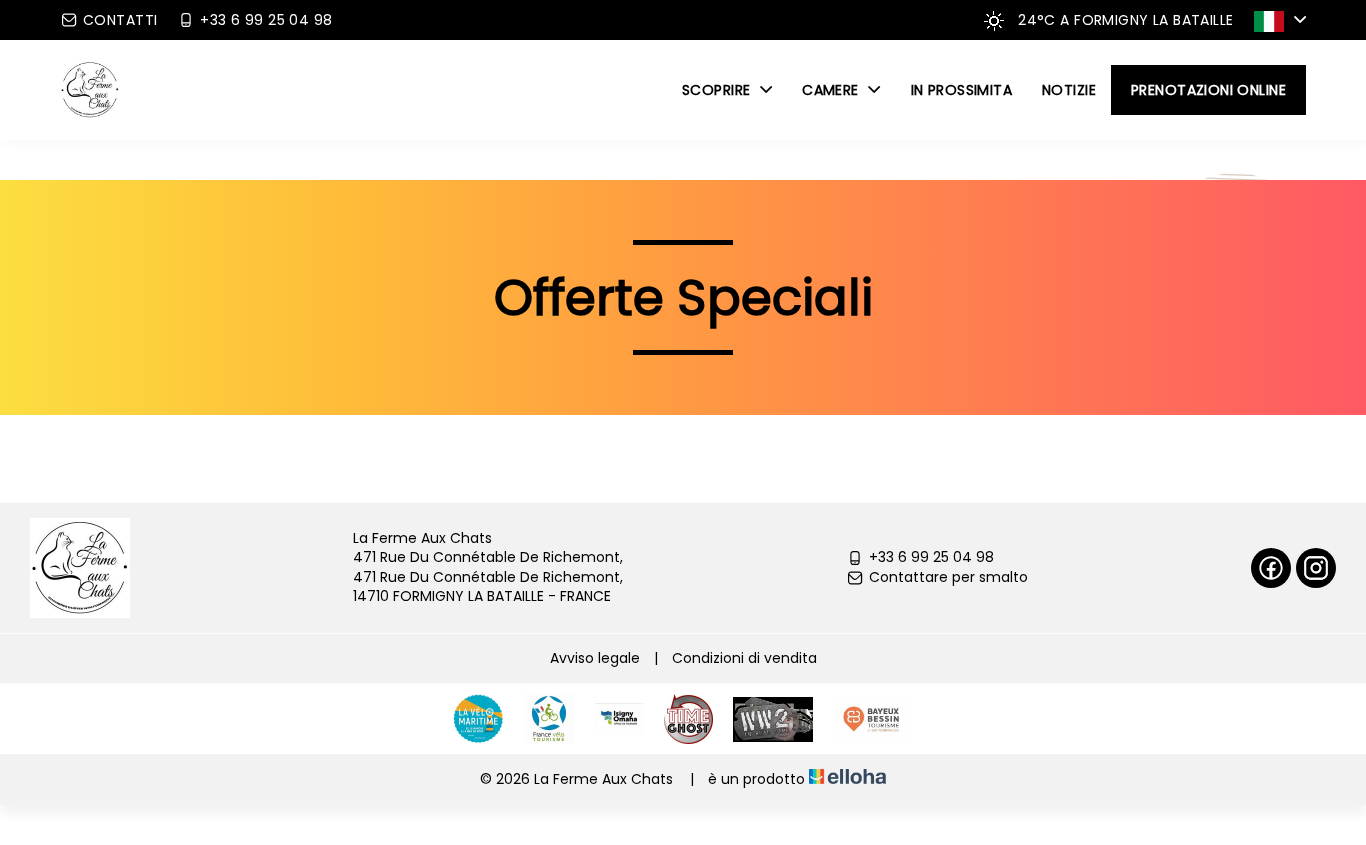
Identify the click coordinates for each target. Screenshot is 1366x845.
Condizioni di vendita (744, 658)
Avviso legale (595, 658)
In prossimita (961, 90)
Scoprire (718, 90)
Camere (832, 90)
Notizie (1069, 90)
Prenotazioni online (1208, 90)
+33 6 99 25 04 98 (931, 557)
